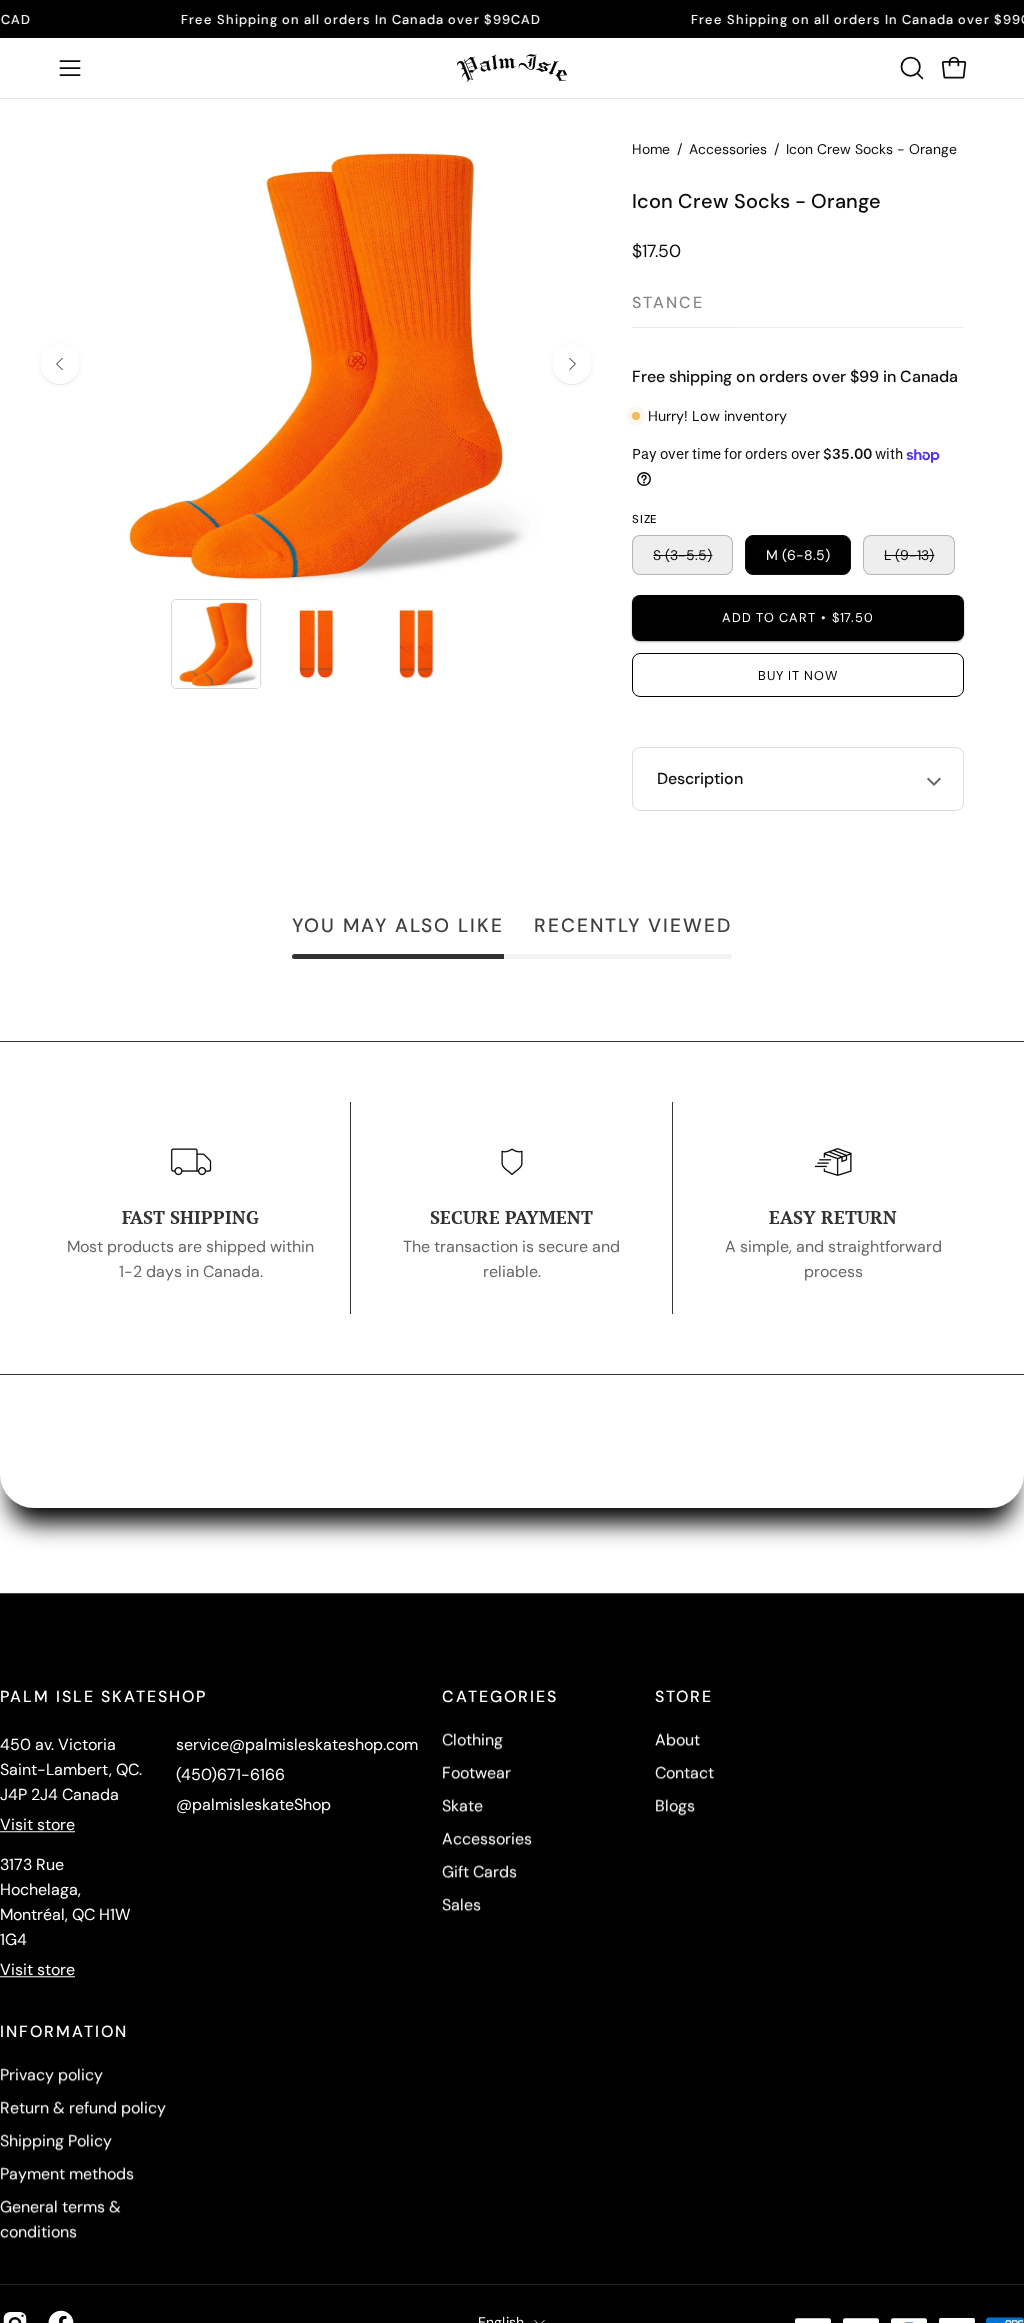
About (677, 1739)
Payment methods (67, 2173)
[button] (910, 68)
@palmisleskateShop (253, 1804)
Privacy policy (51, 2074)
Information (64, 2032)
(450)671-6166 (230, 1774)
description (700, 778)
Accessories (728, 149)
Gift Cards (479, 1871)
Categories (500, 1697)
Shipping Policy (56, 2140)
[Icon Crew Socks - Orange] (216, 644)
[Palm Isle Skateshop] (512, 68)
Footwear (476, 1772)
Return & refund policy (83, 2107)
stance (668, 302)
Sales (461, 1904)
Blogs (675, 1805)
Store (684, 1697)
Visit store (37, 1824)
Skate (462, 1805)
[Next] (572, 364)
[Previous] (60, 364)
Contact (684, 1772)
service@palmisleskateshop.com (297, 1744)
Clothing (472, 1739)
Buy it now (798, 675)
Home (651, 149)
